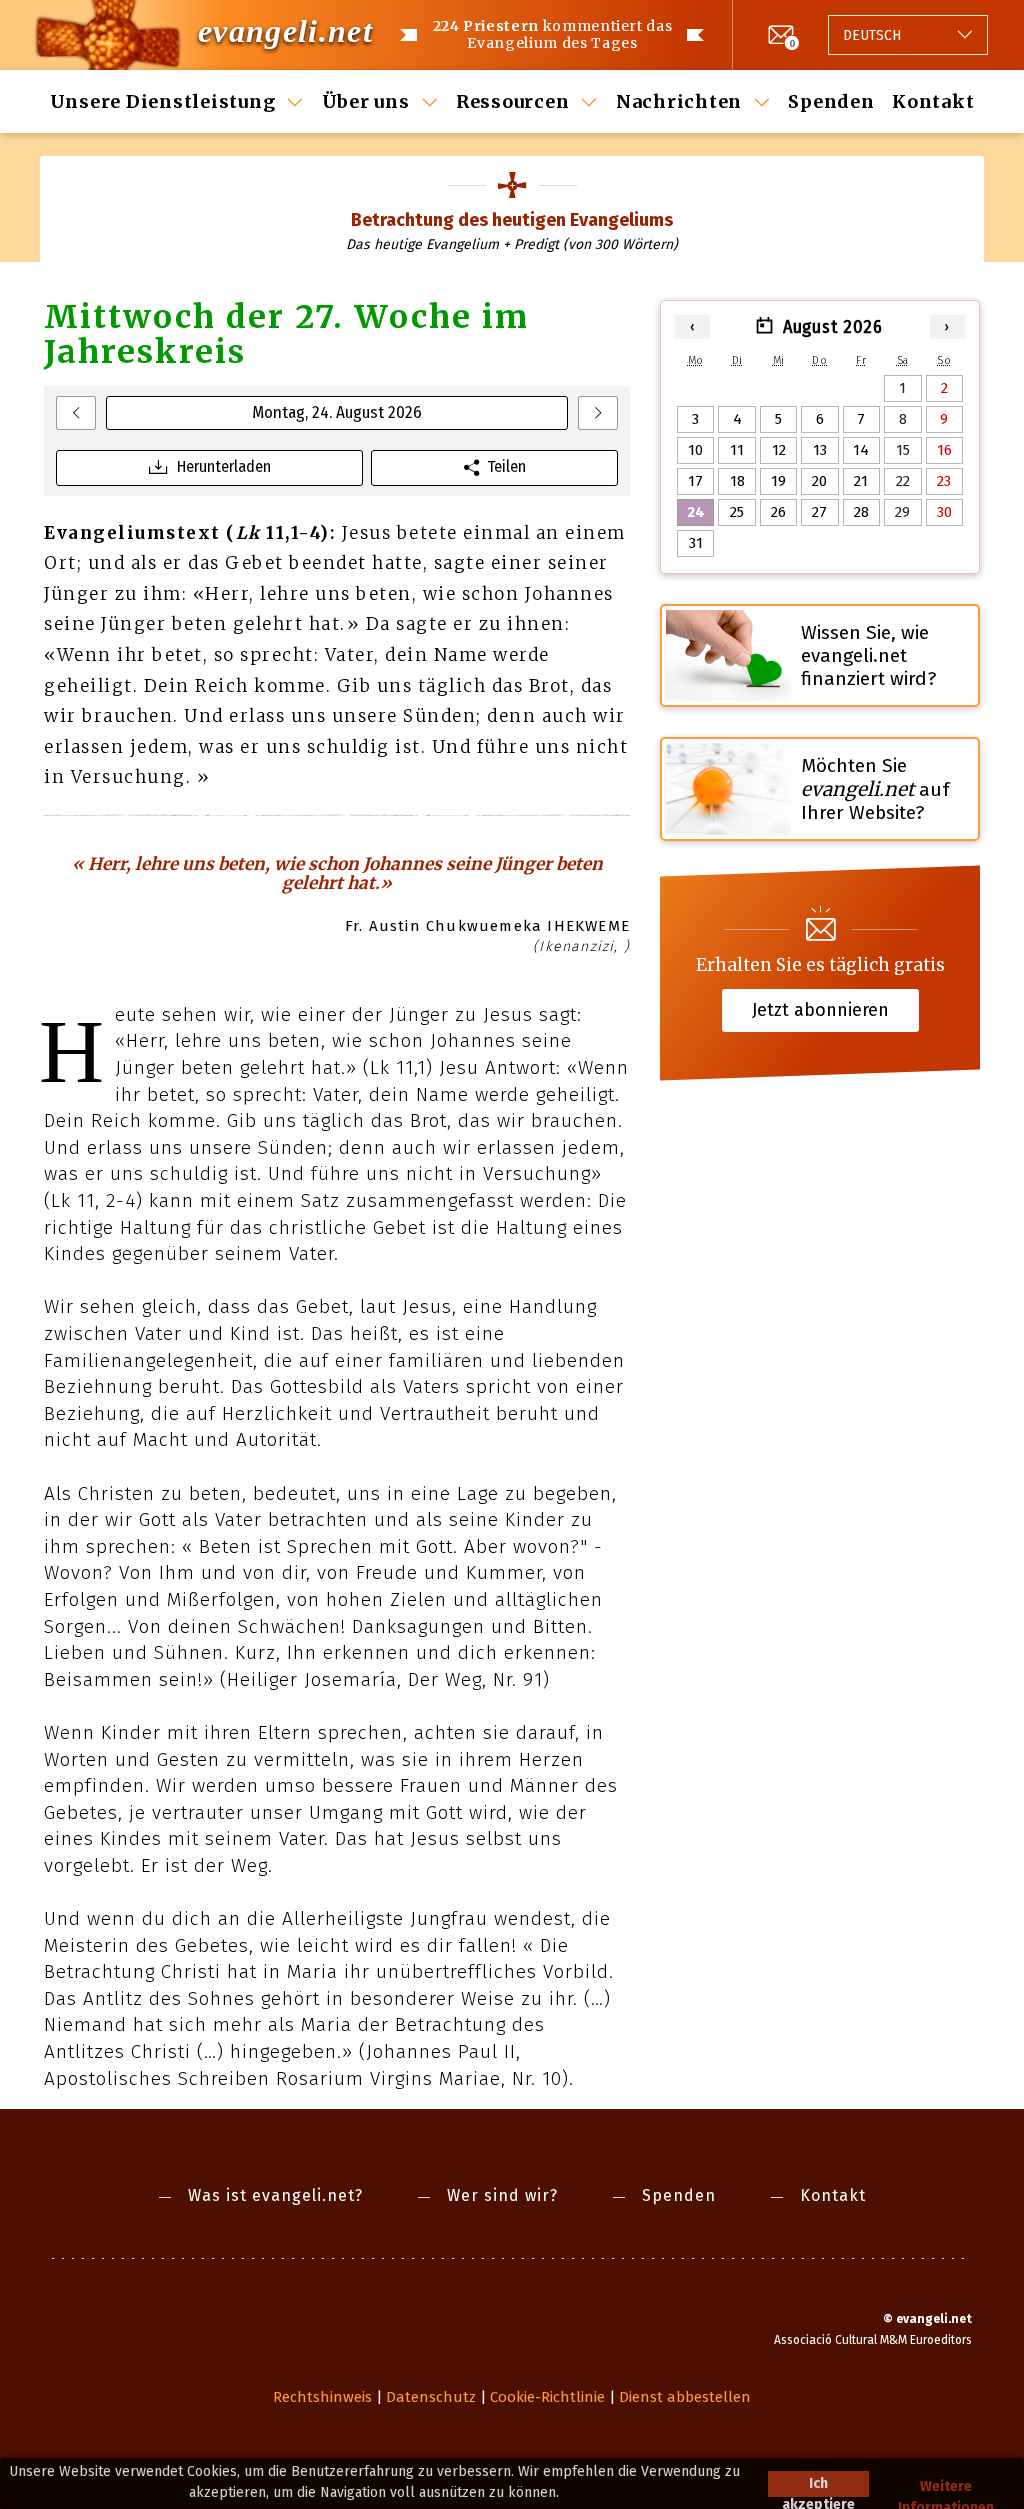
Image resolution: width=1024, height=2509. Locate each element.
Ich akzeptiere (818, 2486)
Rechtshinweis (322, 2397)
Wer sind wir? (502, 2195)
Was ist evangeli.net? (275, 2195)
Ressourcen (513, 101)
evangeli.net (285, 31)
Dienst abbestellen (685, 2397)
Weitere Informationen (946, 2487)
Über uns (366, 101)
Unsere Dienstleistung (163, 101)
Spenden (831, 101)
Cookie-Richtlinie (547, 2397)
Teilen (506, 466)
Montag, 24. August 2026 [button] (337, 412)
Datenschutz (431, 2397)
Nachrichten (679, 101)
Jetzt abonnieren (820, 1010)
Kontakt (933, 101)
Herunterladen (224, 466)
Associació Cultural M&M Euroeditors (873, 2340)
